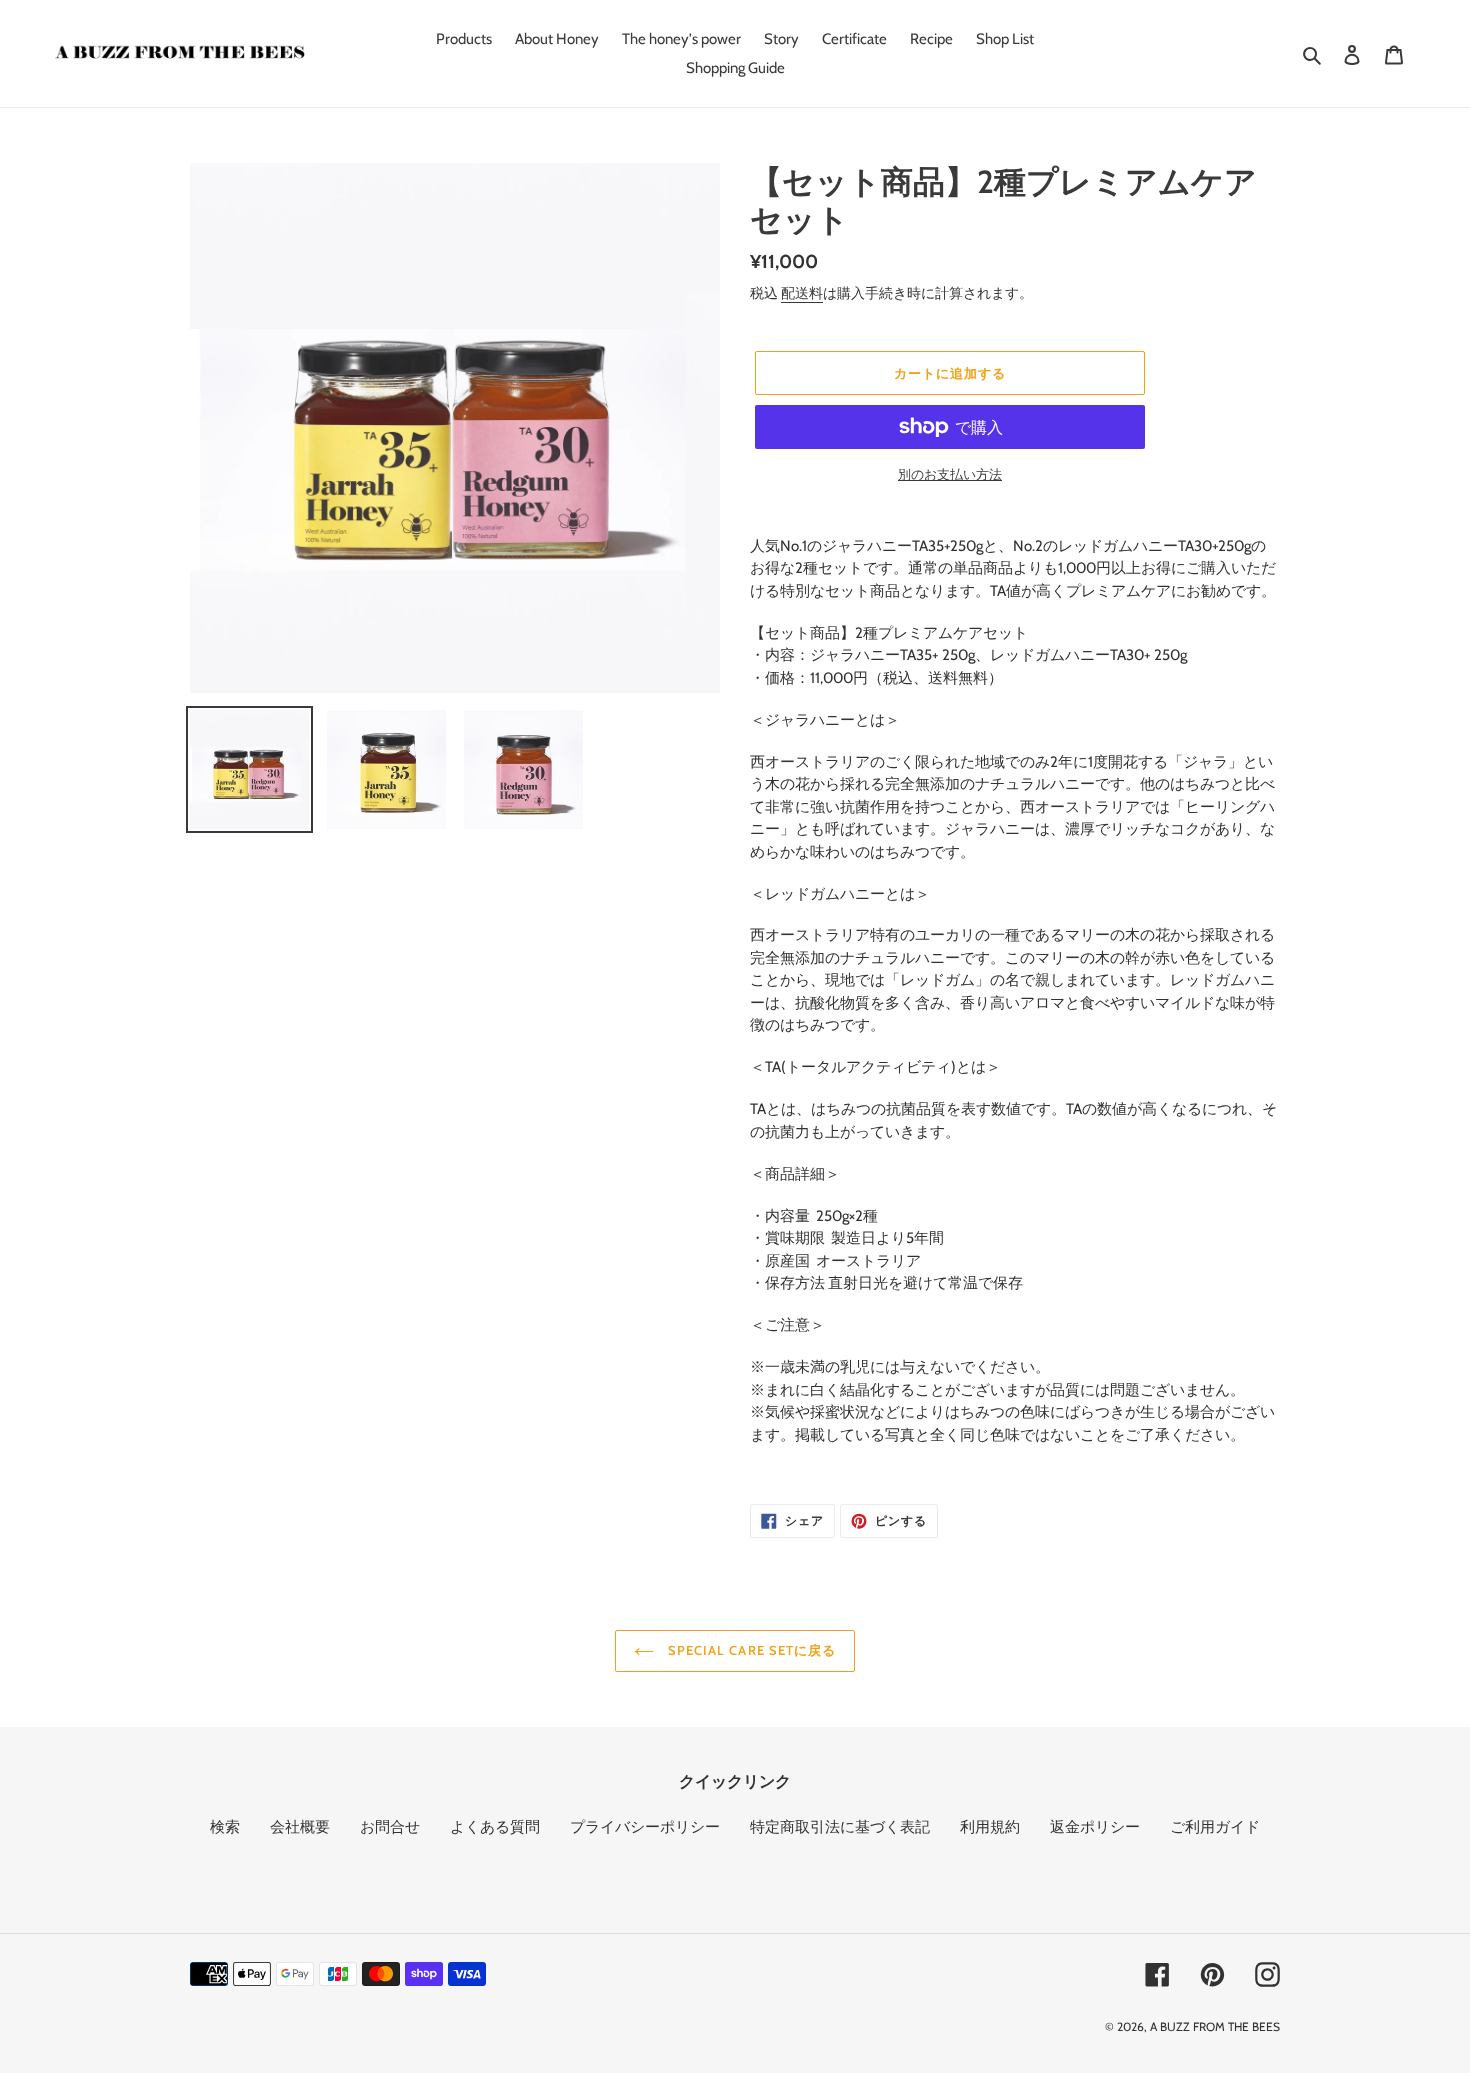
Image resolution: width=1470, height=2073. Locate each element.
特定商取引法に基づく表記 (840, 1827)
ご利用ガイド (1215, 1827)
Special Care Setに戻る (750, 1650)
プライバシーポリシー (645, 1827)
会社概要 (300, 1827)
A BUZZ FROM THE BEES (1215, 2026)
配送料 (802, 292)
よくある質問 (495, 1827)
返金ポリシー (1095, 1827)
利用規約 (990, 1827)
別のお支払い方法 (950, 474)
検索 (225, 1827)
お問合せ (390, 1827)
